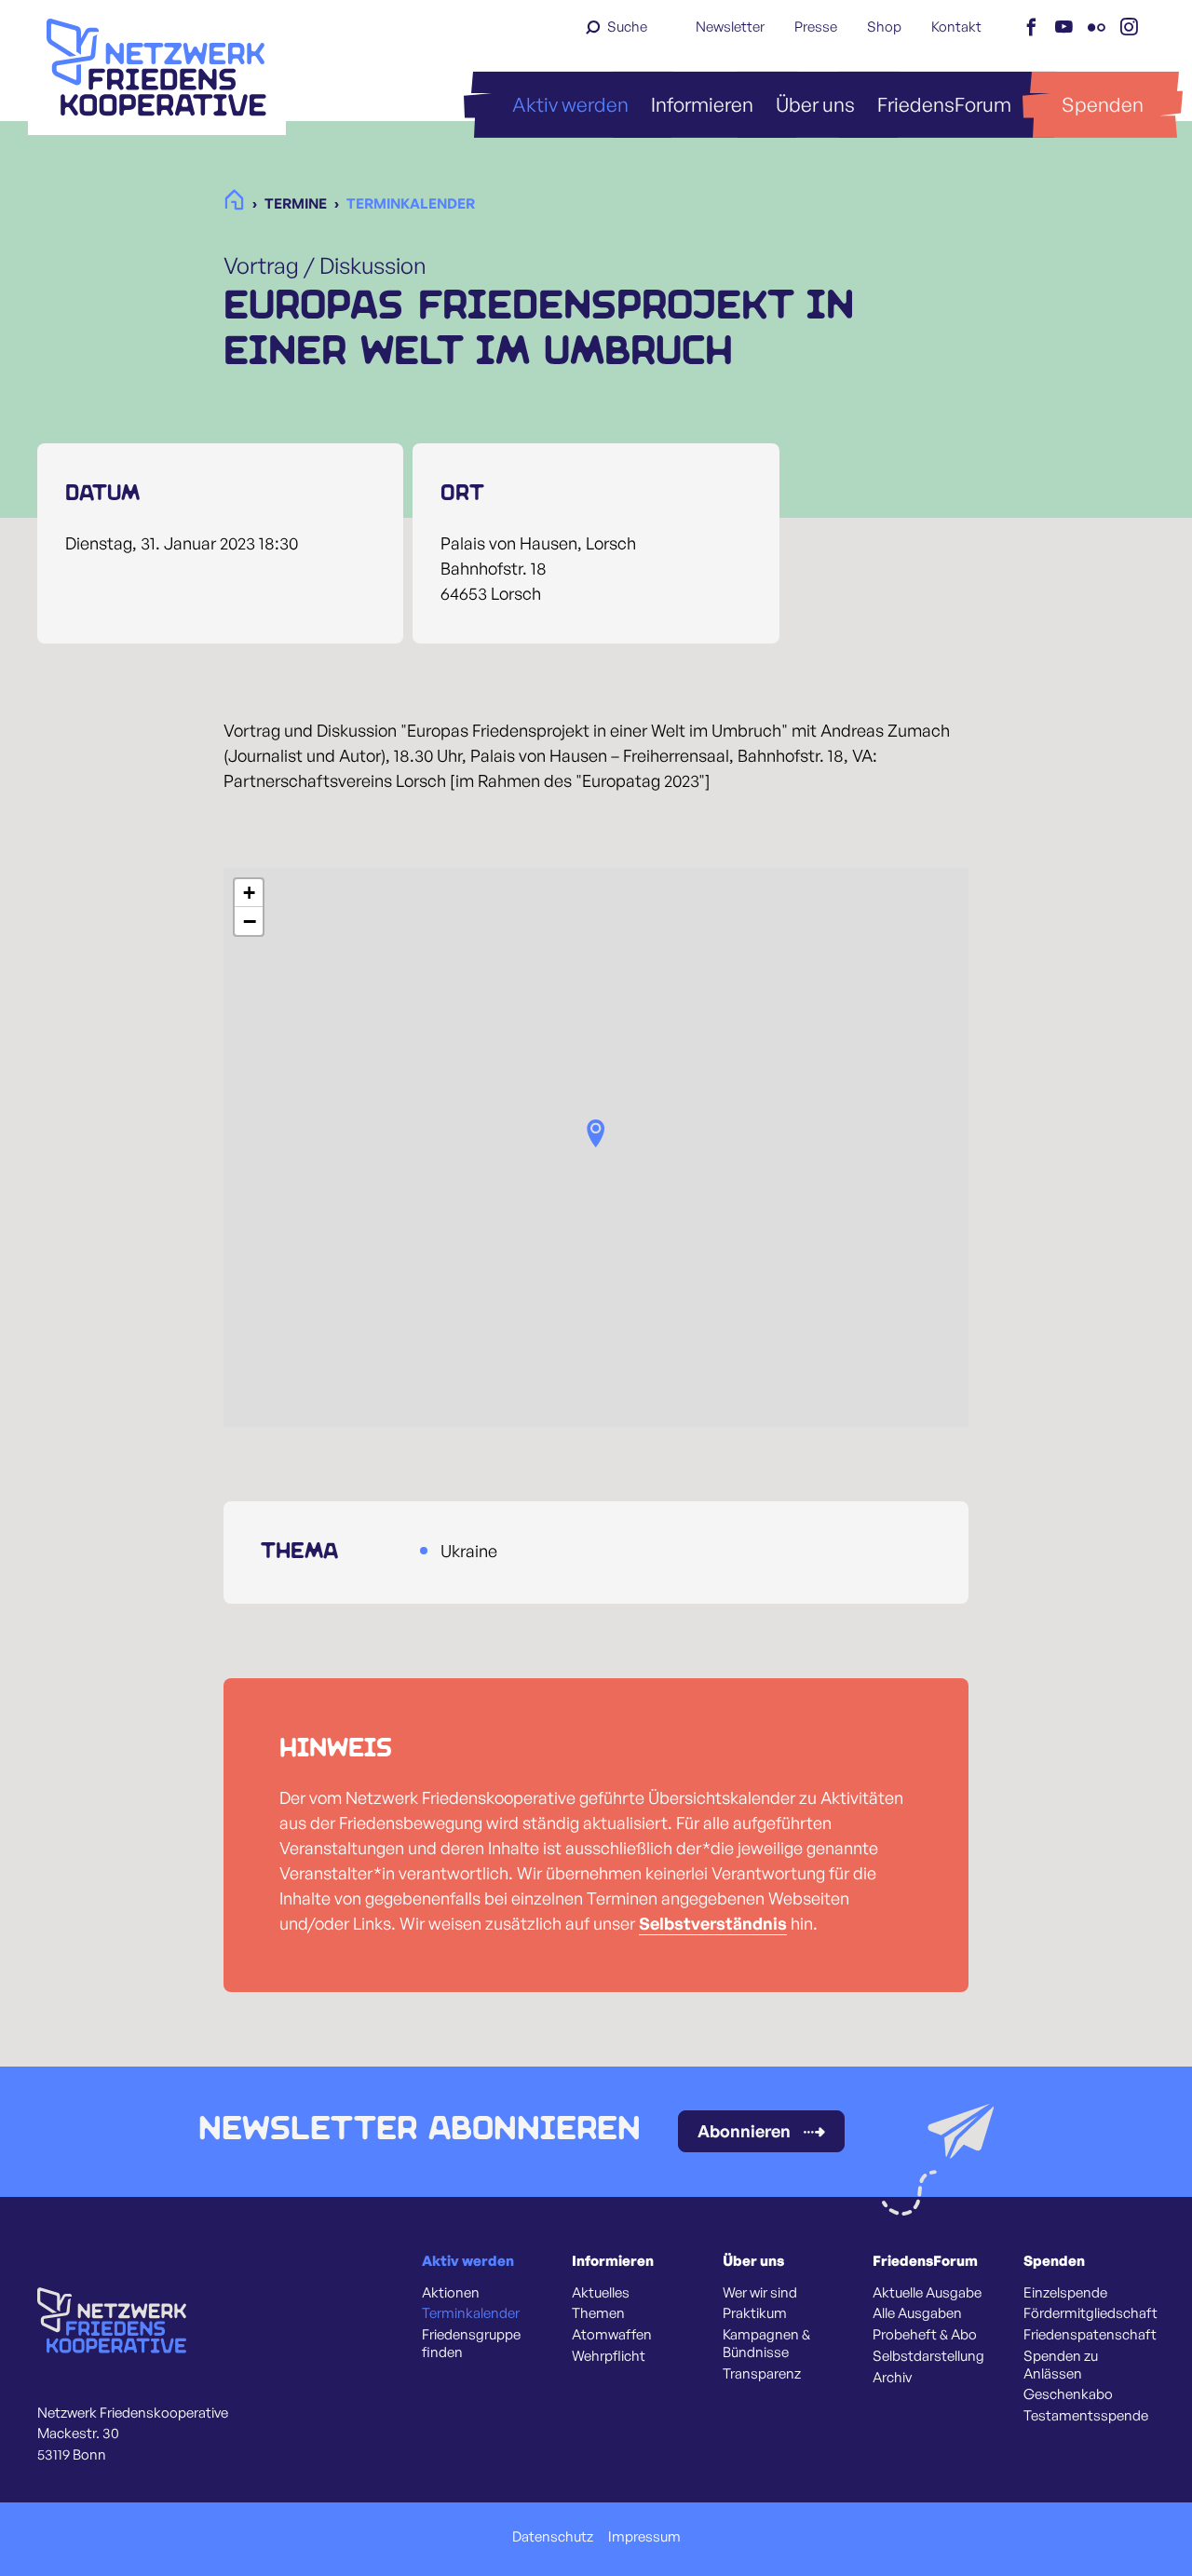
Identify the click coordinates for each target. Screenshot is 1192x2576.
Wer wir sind (760, 2293)
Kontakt (956, 27)
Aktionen (451, 2293)
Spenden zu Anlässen (1061, 2365)
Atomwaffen (612, 2335)
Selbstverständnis (713, 1923)
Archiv (892, 2378)
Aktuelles (601, 2293)
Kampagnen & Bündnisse (766, 2344)
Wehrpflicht (609, 2356)
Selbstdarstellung (928, 2356)
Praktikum (755, 2313)
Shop (884, 27)
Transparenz (762, 2374)
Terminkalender (471, 2313)
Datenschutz (553, 2537)
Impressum (644, 2537)
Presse (816, 27)
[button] (596, 1133)
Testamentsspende (1086, 2416)
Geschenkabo (1068, 2394)
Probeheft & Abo (925, 2335)
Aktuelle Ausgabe (927, 2293)
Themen (598, 2313)
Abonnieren (744, 2131)
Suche (627, 27)
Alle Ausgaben (917, 2313)
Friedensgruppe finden (471, 2344)
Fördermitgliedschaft (1090, 2313)
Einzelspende (1065, 2293)
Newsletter (730, 27)
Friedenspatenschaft (1090, 2335)
